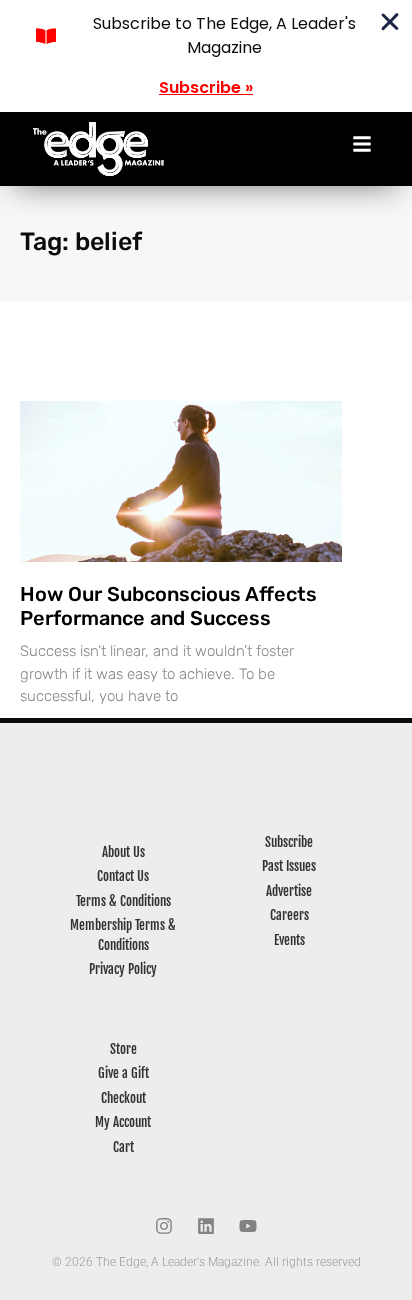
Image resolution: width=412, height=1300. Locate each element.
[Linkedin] (206, 1226)
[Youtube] (248, 1226)
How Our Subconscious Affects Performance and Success (168, 606)
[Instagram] (164, 1226)
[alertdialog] (206, 56)
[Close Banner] (390, 22)
